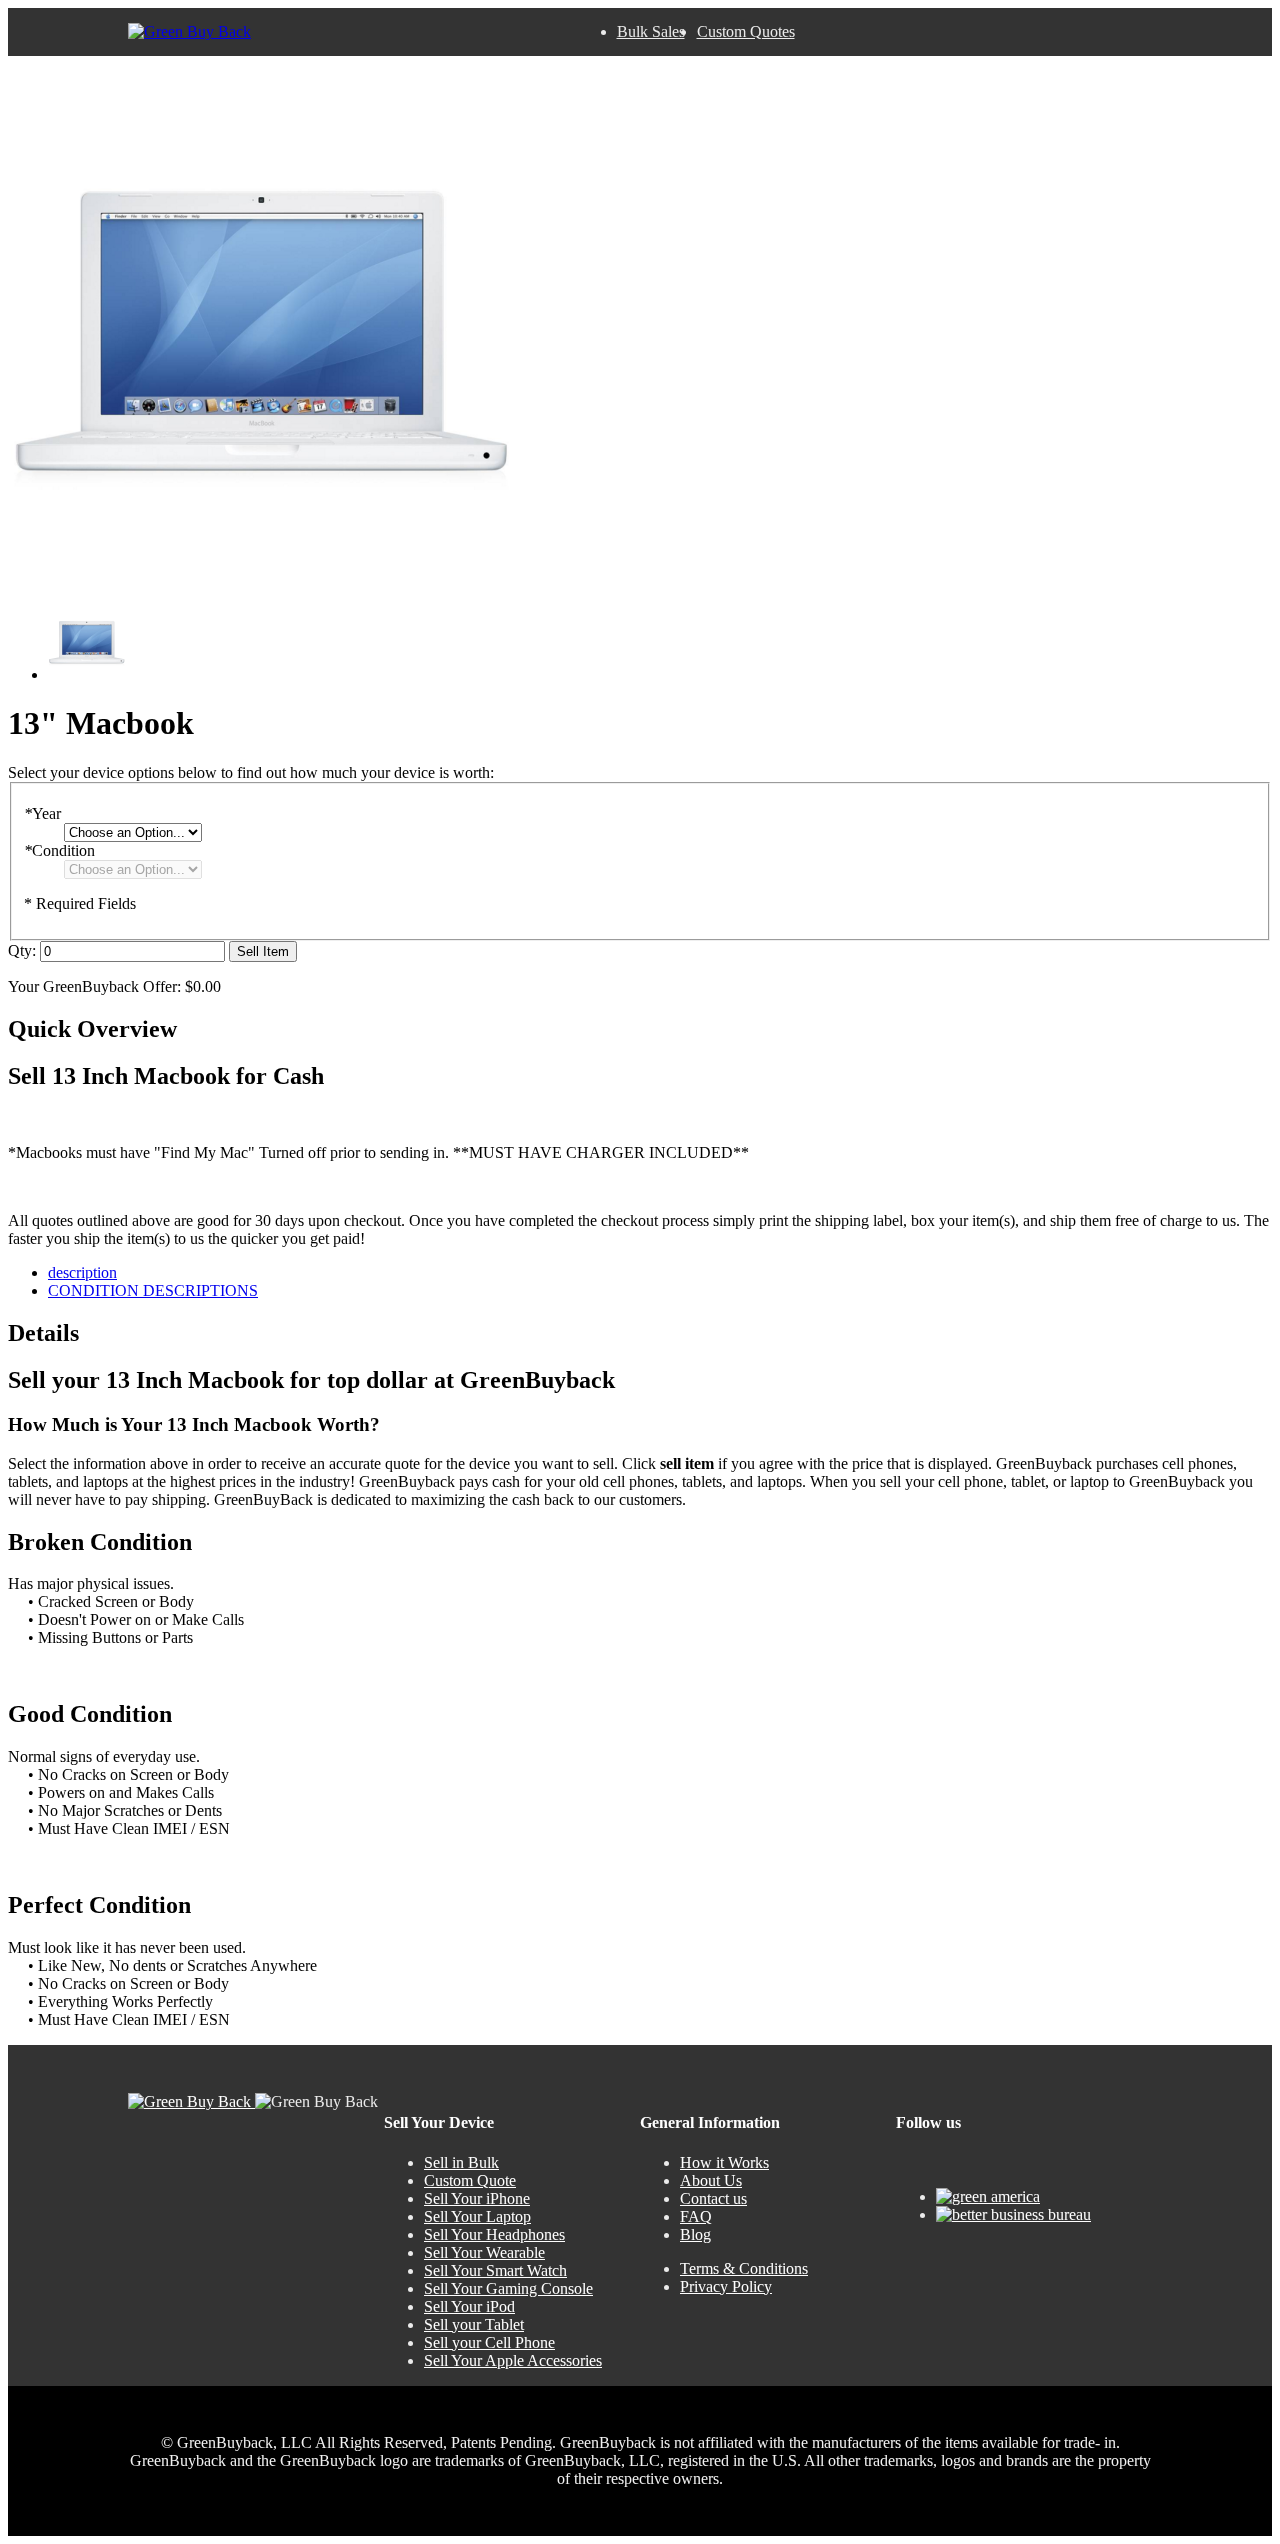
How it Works (724, 2162)
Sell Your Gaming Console (508, 2288)
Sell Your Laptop (477, 2216)
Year (42, 813)
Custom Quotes (746, 31)
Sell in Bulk (461, 2162)
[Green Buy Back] (189, 32)
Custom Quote (470, 2180)
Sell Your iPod (469, 2306)
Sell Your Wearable (484, 2252)
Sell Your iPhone (477, 2198)
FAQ (696, 2216)
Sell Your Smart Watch (495, 2270)
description (82, 1272)
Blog (695, 2234)
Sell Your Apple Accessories (513, 2360)
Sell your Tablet (474, 2324)
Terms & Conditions (744, 2268)
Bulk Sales (651, 31)
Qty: (22, 950)
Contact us (713, 2198)
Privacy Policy (726, 2286)
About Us (711, 2180)
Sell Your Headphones (494, 2234)
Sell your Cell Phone (489, 2342)
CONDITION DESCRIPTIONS (153, 1290)
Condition (59, 850)
